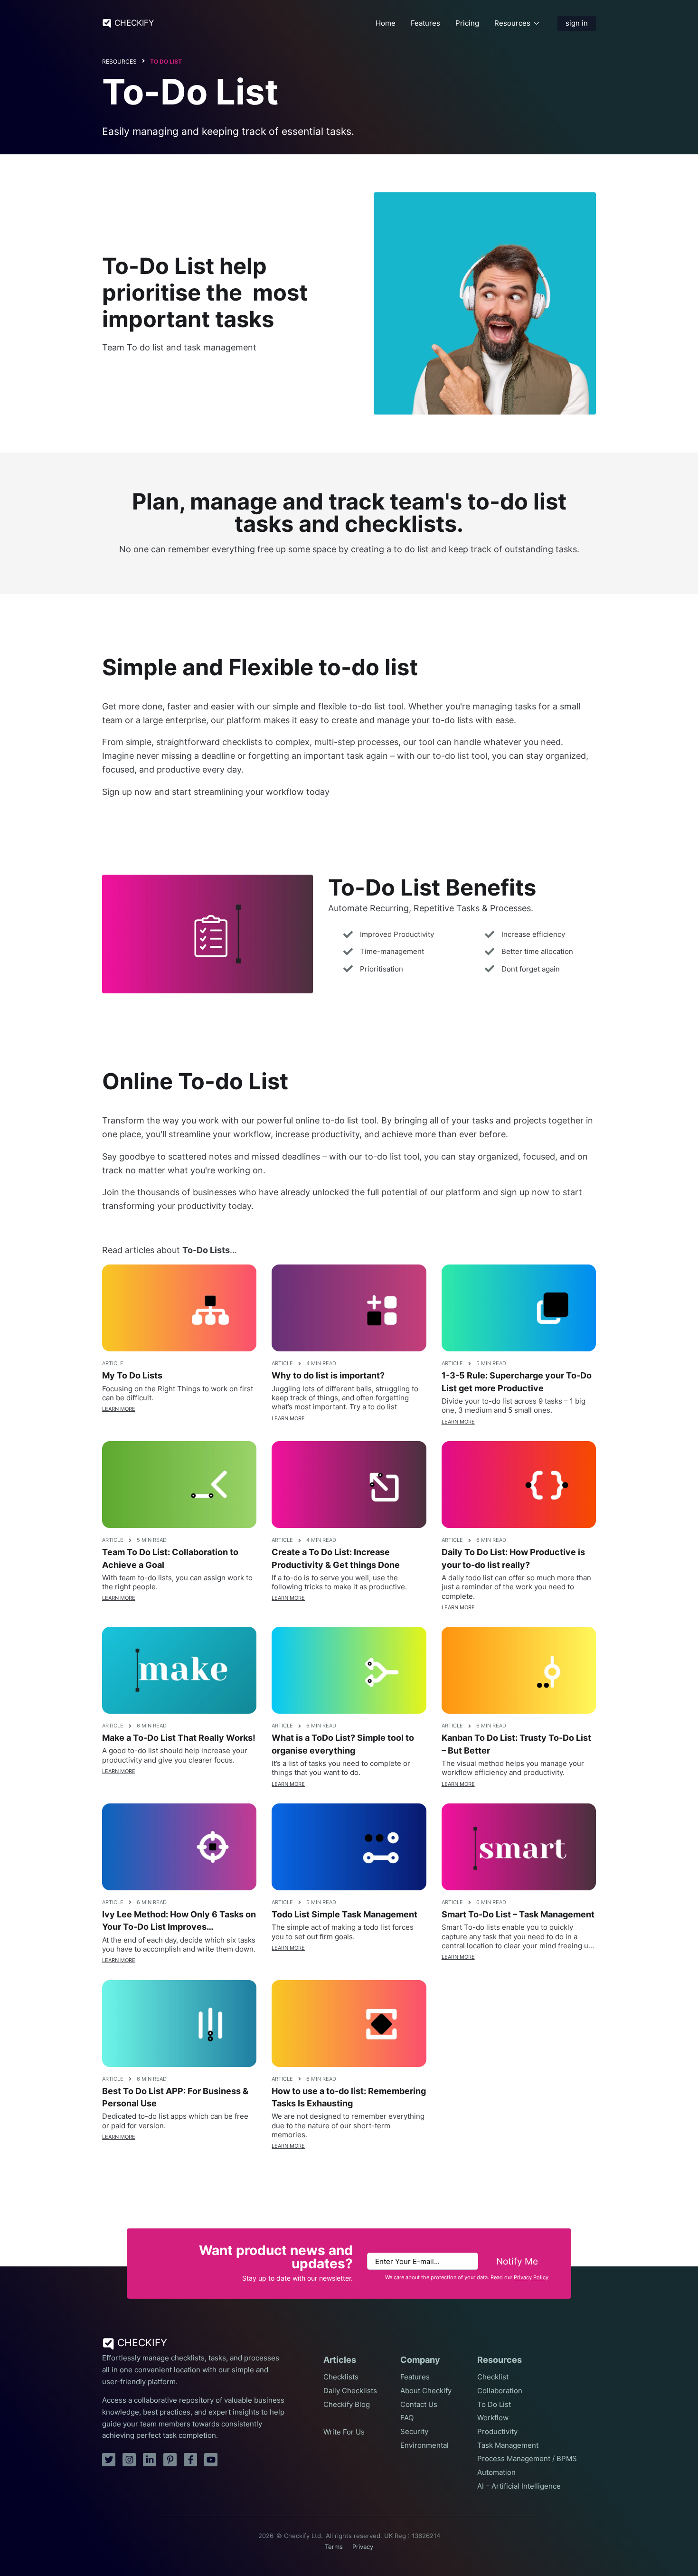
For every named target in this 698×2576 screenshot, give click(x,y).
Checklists (341, 2377)
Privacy (363, 2547)
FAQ (407, 2418)
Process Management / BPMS (527, 2459)
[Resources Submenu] (537, 23)
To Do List (166, 61)
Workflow (493, 2418)
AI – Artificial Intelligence (519, 2486)
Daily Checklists (350, 2391)
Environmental (424, 2445)
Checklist (493, 2377)
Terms (334, 2547)
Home (386, 23)
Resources (512, 23)
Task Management (508, 2445)
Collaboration (500, 2391)
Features (425, 23)
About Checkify (426, 2391)
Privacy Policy (531, 2278)
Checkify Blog (347, 2405)
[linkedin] (150, 2460)
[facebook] (190, 2460)
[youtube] (211, 2460)
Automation (496, 2472)
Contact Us (419, 2405)
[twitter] (109, 2460)
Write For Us (344, 2432)
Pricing (467, 23)
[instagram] (129, 2460)
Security (414, 2432)
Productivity (497, 2432)
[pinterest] (170, 2460)
